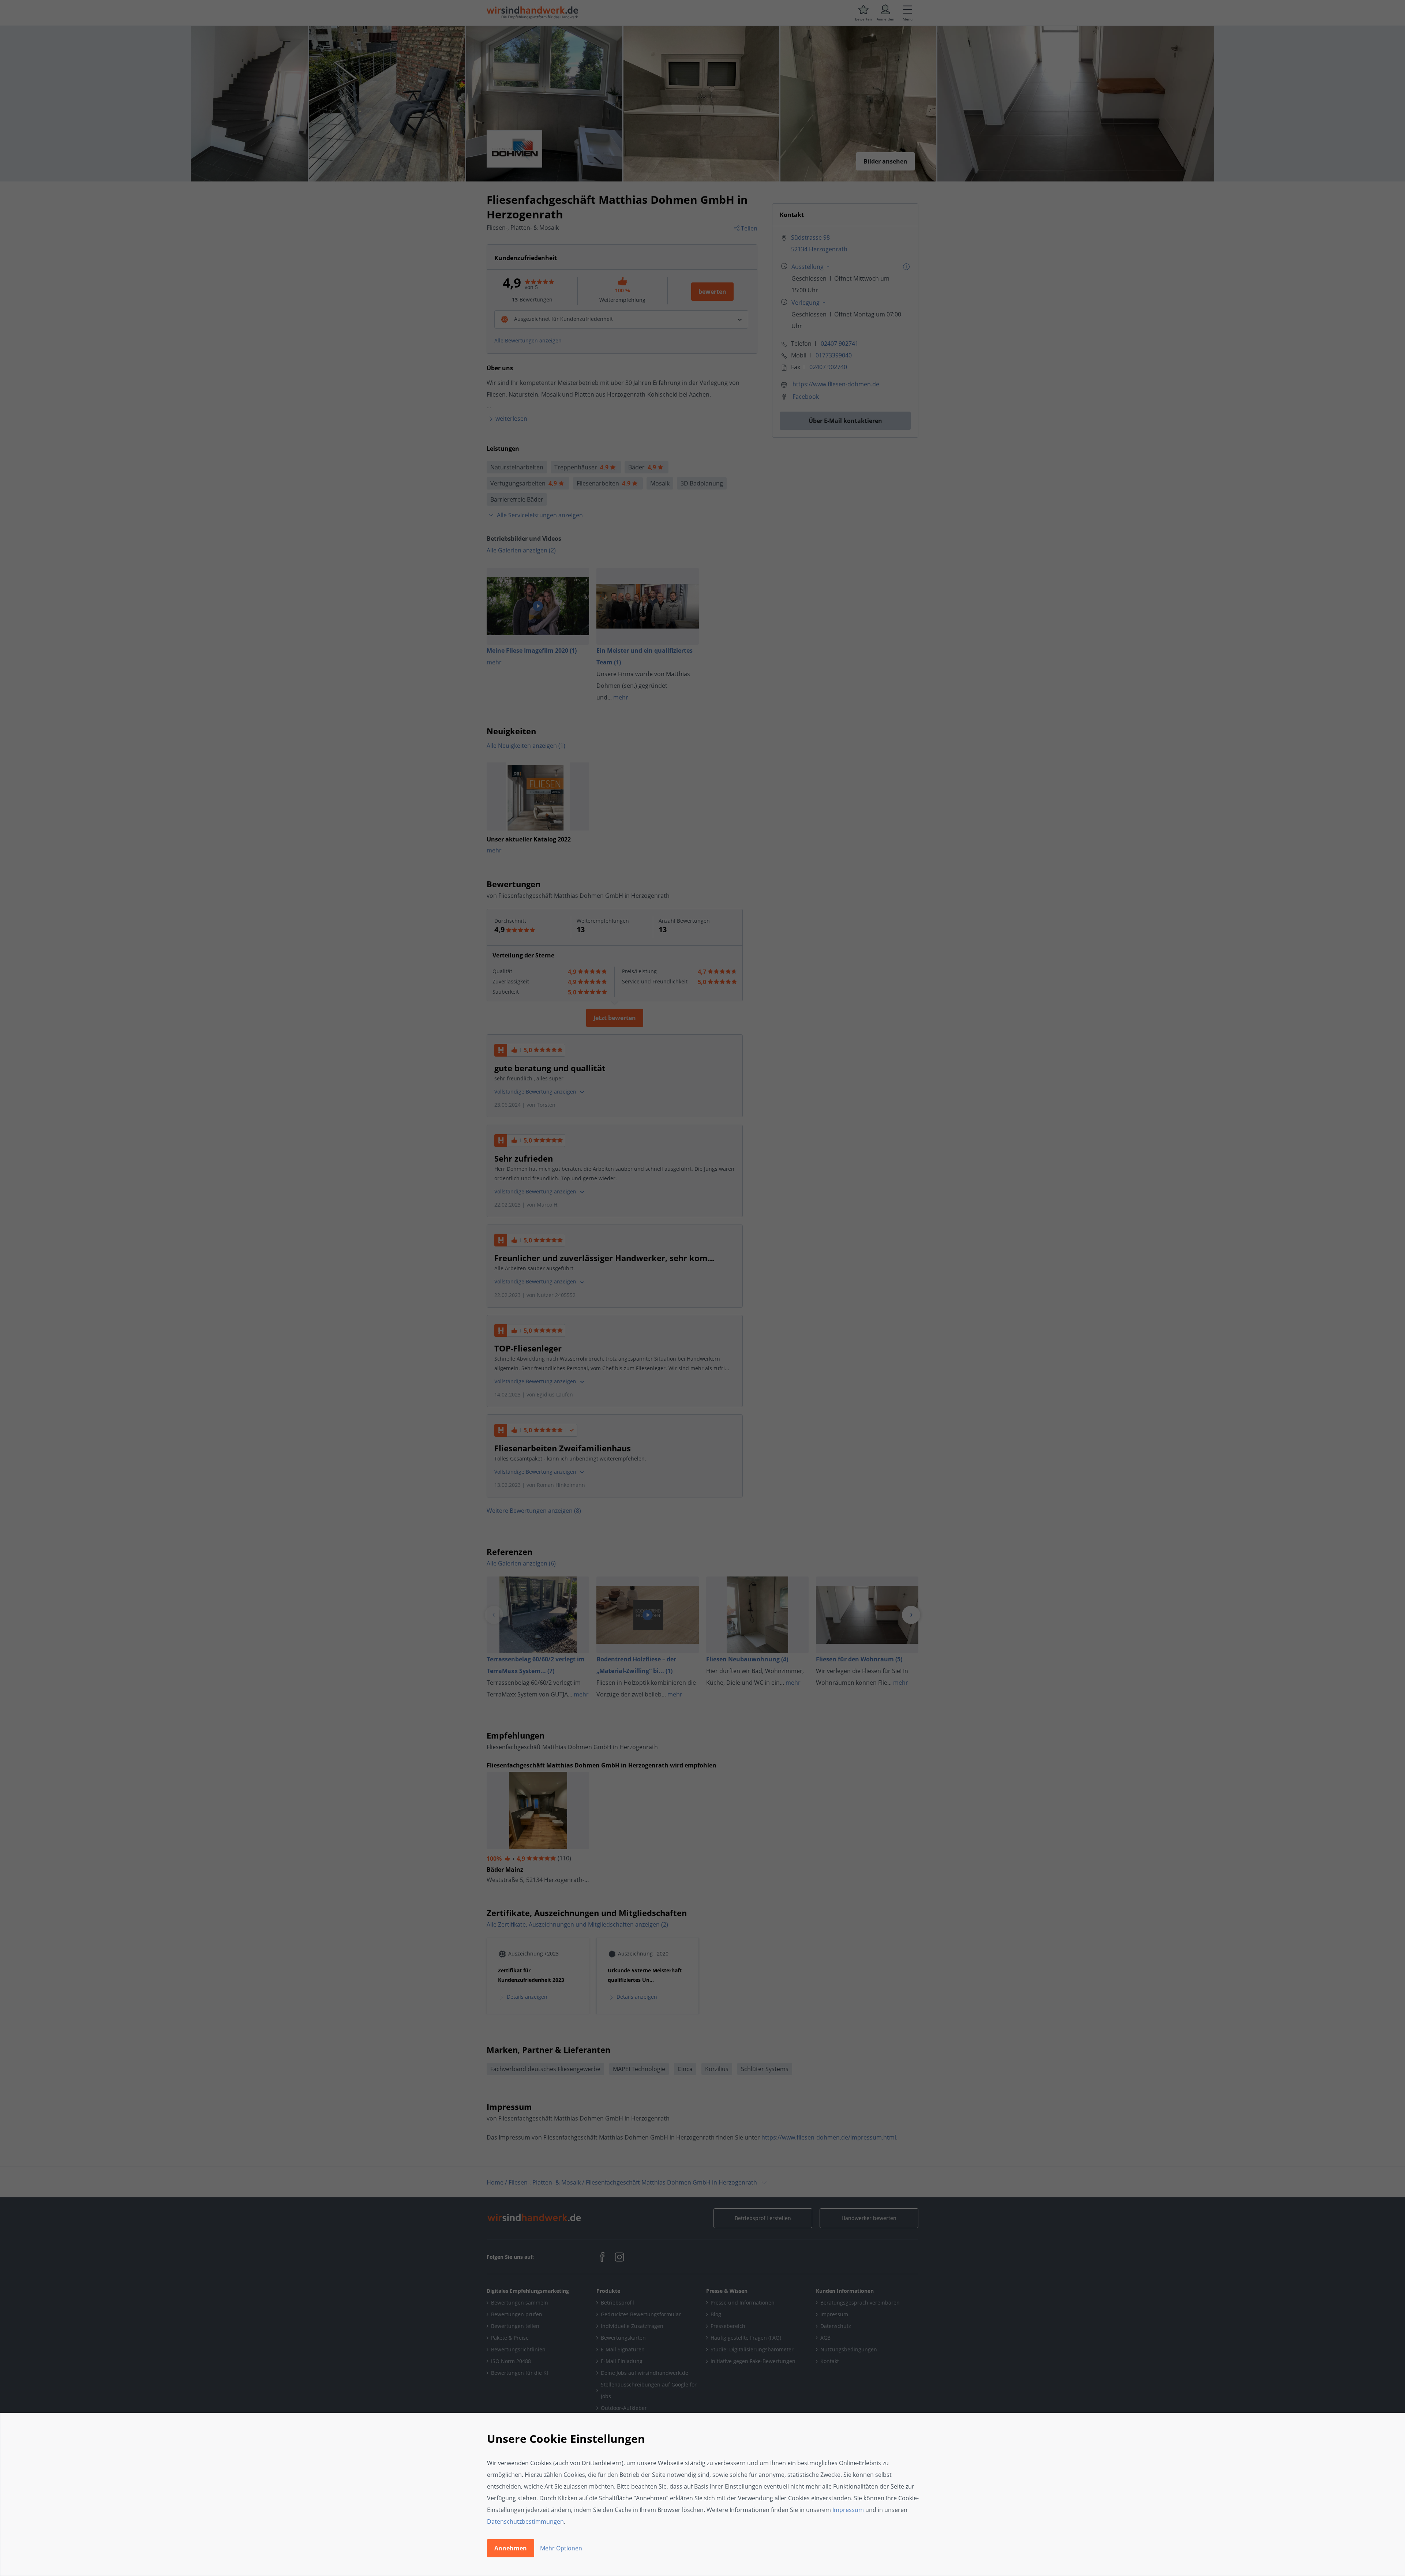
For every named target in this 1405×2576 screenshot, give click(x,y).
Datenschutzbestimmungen (525, 2521)
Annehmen (511, 2548)
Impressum (848, 2510)
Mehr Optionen (561, 2548)
